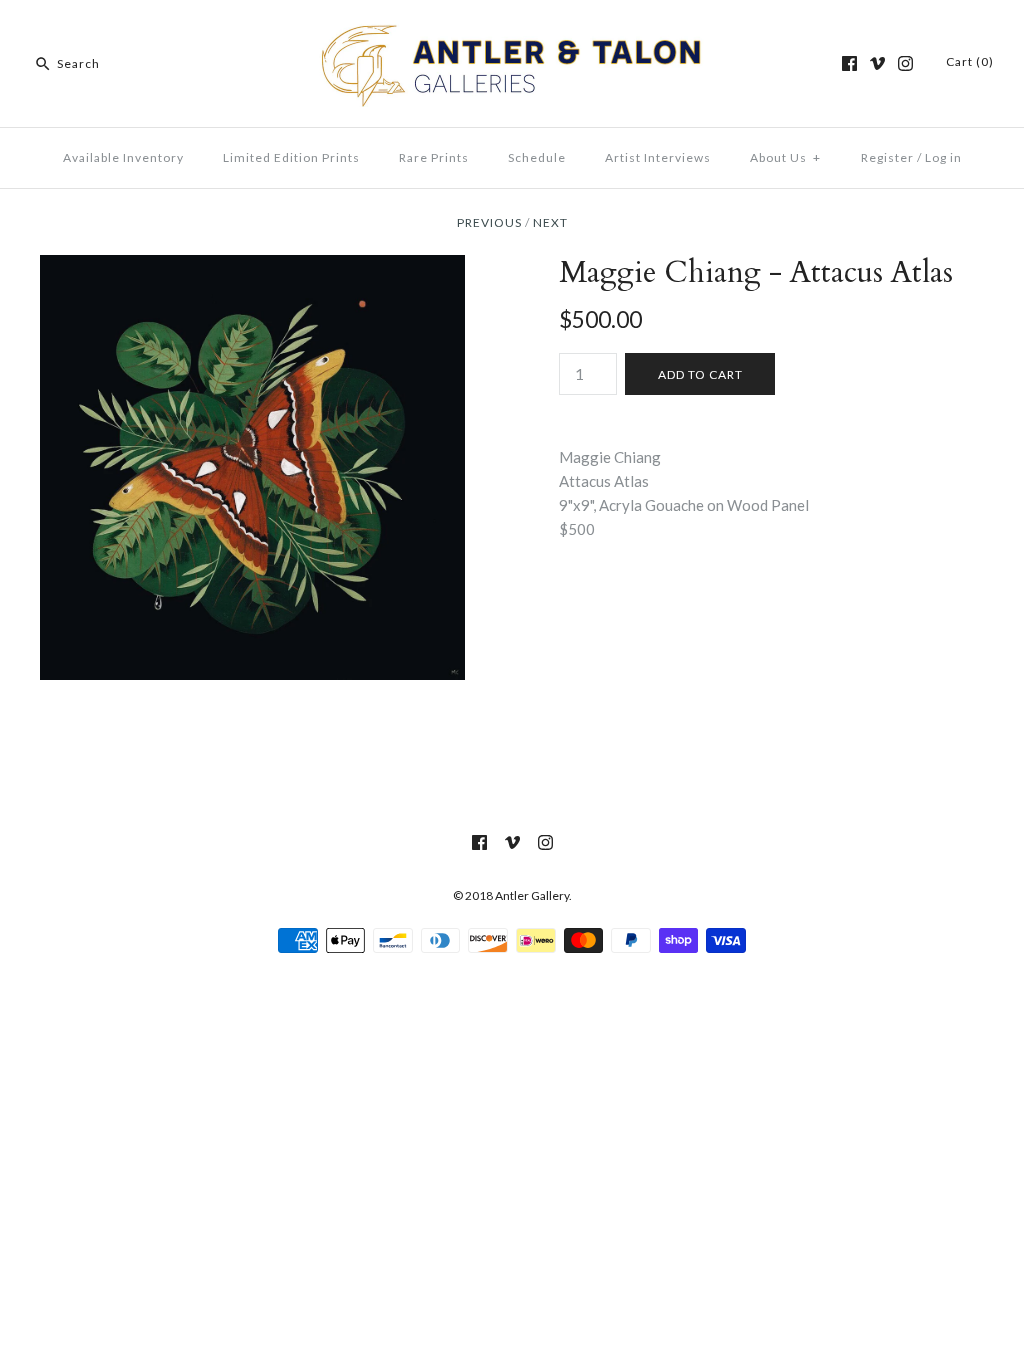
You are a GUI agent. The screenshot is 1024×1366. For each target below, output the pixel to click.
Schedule (537, 157)
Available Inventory (123, 157)
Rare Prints (434, 157)
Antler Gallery (532, 895)
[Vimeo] (877, 63)
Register (887, 157)
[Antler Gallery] (512, 32)
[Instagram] (905, 63)
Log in (943, 157)
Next (550, 222)
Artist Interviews (658, 157)
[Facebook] (849, 63)
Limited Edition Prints (291, 157)
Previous (489, 222)
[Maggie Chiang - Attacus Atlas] (252, 267)
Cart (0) (970, 61)
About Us (785, 157)
